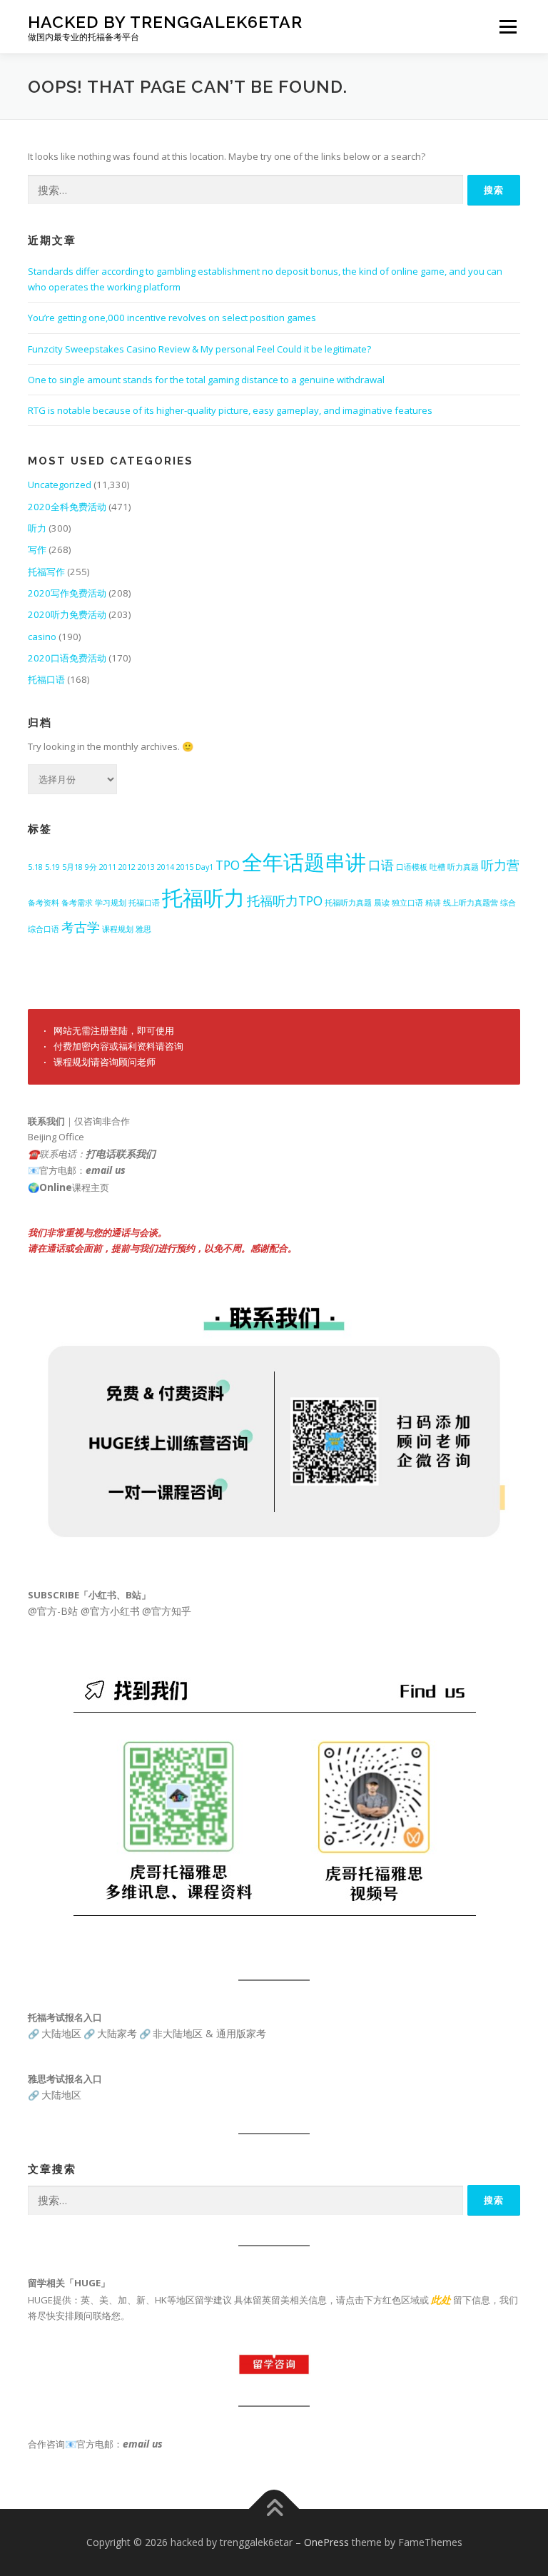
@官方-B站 (53, 1611)
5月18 (72, 867)
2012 (127, 867)
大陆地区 (61, 2033)
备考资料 (44, 903)
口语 (381, 865)
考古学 (81, 927)
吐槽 (437, 867)
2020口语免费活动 (67, 658)
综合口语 (44, 929)
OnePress (326, 2542)
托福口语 (46, 679)
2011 (108, 867)
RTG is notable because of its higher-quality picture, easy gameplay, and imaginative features (230, 410)
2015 (185, 867)
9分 (91, 867)
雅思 (143, 929)
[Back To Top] (274, 2509)
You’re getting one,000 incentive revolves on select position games (172, 318)
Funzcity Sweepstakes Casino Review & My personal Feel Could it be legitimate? (199, 349)
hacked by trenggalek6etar (165, 22)
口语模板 (412, 867)
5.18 (35, 867)
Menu (508, 26)
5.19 (52, 867)
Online (56, 1187)
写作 (37, 549)
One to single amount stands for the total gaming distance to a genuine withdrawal (206, 380)
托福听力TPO (285, 901)
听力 (37, 528)
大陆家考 (117, 2033)
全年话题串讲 (304, 862)
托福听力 (203, 898)
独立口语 (407, 903)
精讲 (433, 903)
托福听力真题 (348, 903)
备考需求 (77, 903)
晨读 (382, 903)
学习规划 (111, 903)
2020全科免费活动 (67, 507)
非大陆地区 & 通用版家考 (209, 2033)
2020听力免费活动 (67, 614)
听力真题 (463, 867)
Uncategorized (60, 485)
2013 (146, 867)
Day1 (204, 867)
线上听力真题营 (471, 903)
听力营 (500, 865)
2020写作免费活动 (67, 593)
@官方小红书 (109, 1611)
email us (106, 1170)
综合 (508, 903)
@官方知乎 (167, 1611)
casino (42, 637)
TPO (228, 865)
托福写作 (46, 572)
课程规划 (118, 929)
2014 (166, 867)
